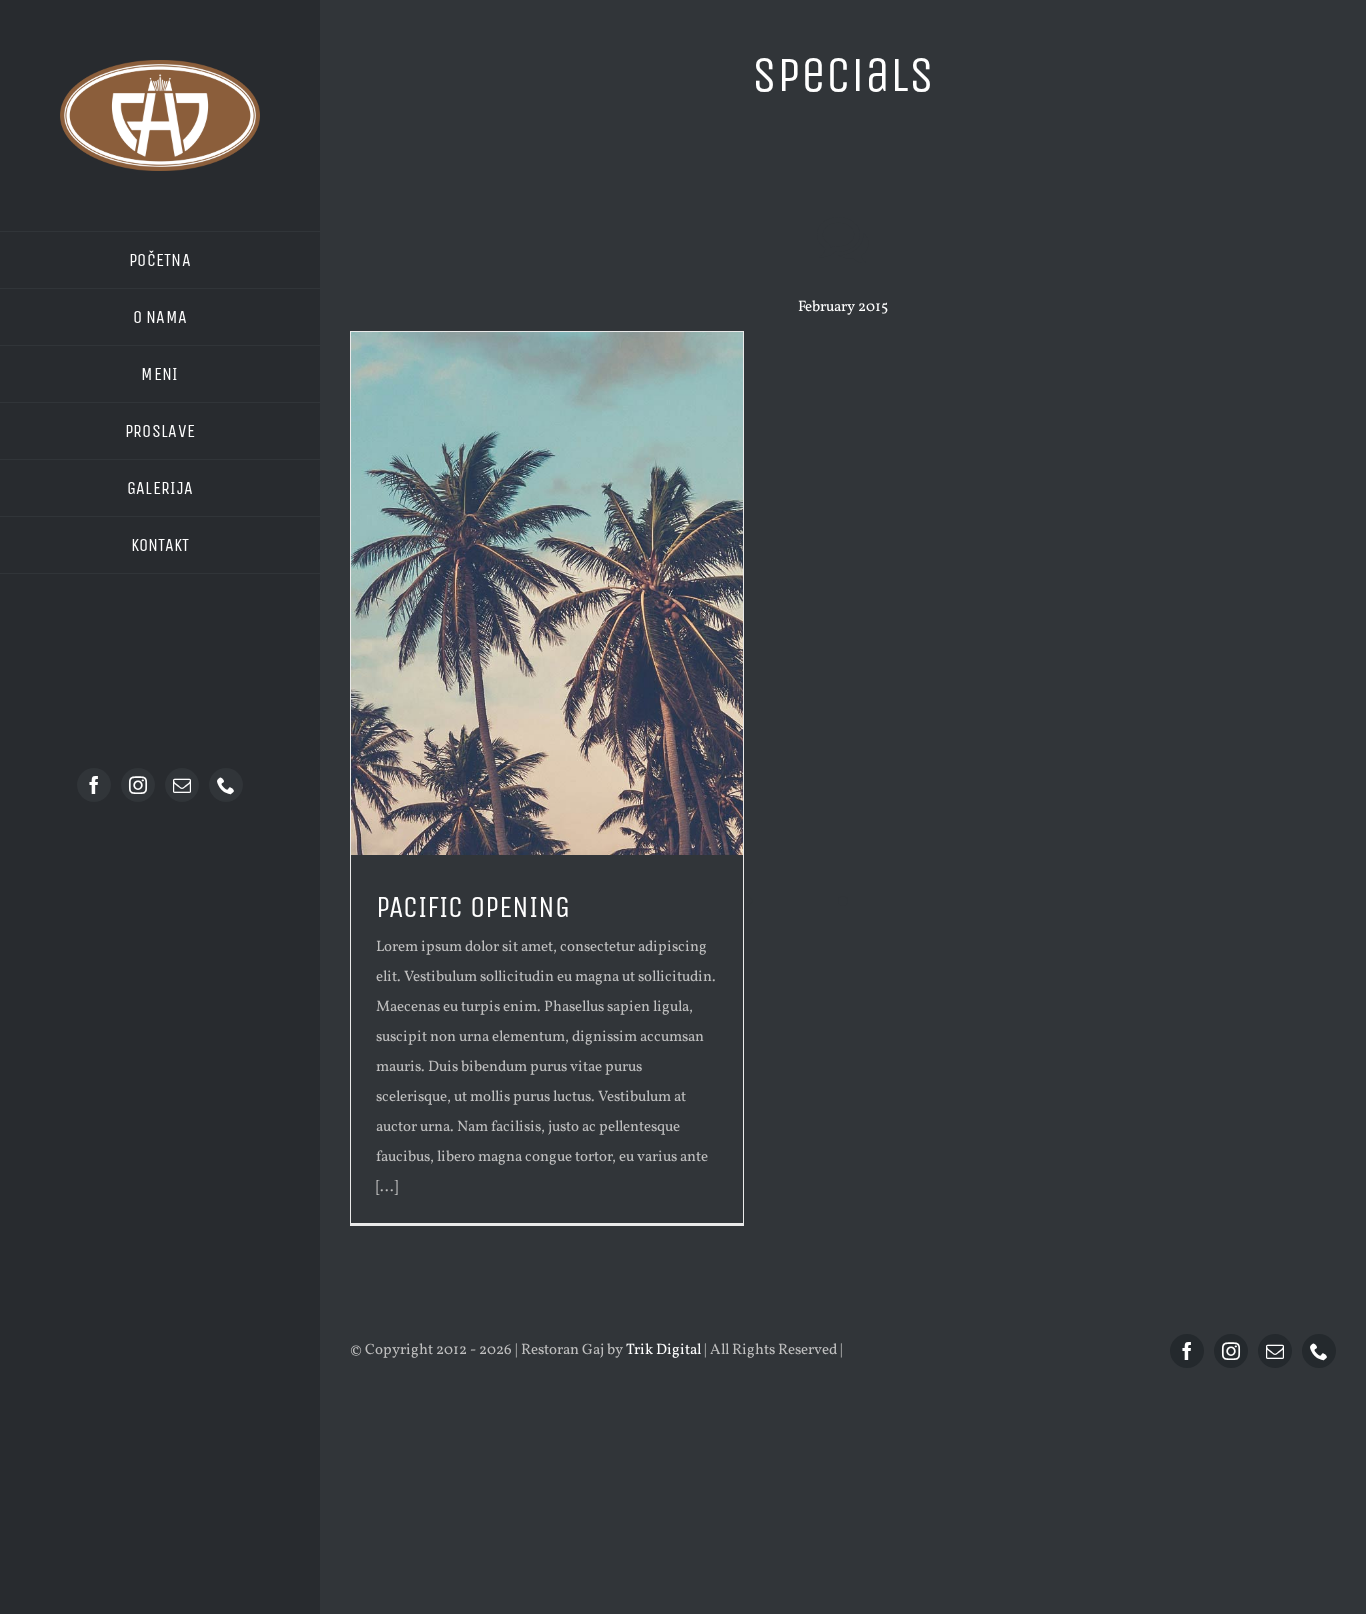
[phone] (226, 785)
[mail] (182, 785)
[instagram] (138, 785)
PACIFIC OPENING (473, 907)
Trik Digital (663, 1350)
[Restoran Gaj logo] (160, 67)
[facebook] (94, 785)
